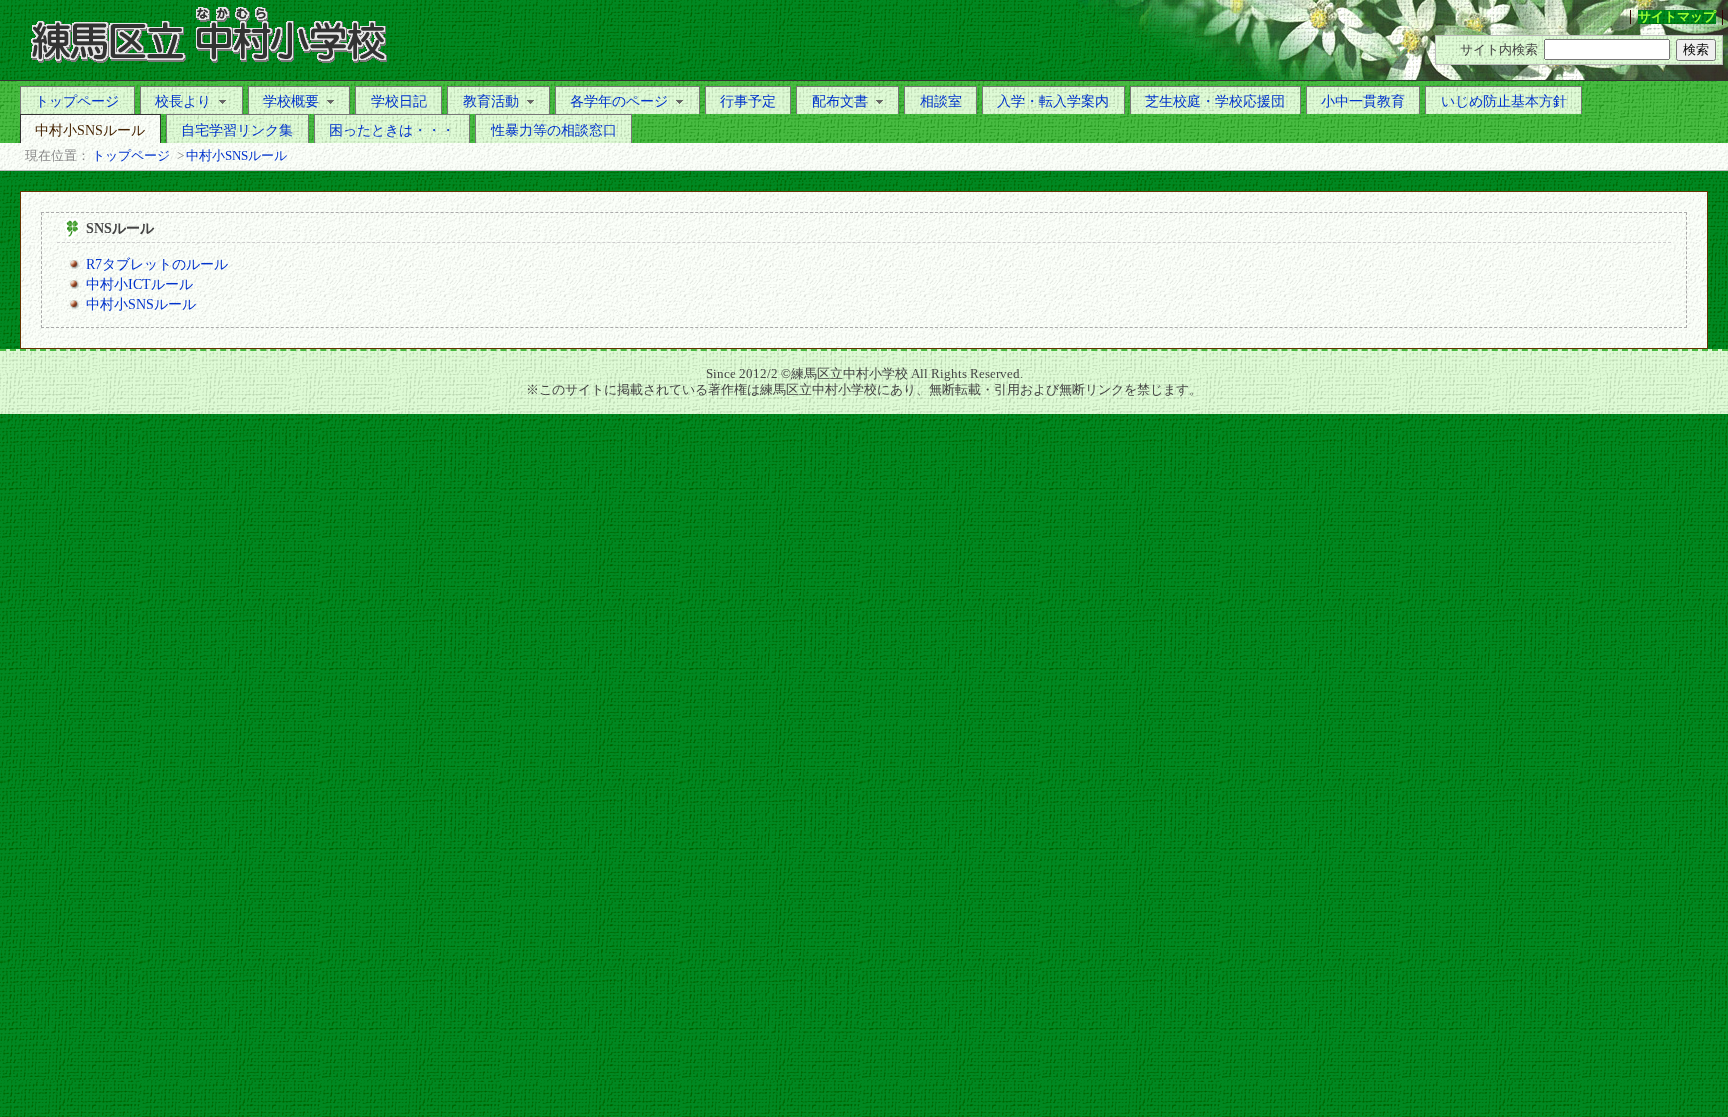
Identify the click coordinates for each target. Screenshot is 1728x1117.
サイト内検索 (1499, 50)
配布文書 (840, 101)
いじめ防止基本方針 (1504, 101)
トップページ (77, 101)
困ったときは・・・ (392, 130)
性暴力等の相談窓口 (554, 130)
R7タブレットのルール (157, 264)
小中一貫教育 (1363, 101)
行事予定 (748, 101)
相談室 (941, 101)
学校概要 (291, 101)
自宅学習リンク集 (237, 130)
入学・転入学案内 (1053, 101)
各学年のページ (619, 101)
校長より (183, 101)
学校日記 (399, 101)
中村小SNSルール (90, 130)
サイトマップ (1677, 17)
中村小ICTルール (139, 284)
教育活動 (491, 101)
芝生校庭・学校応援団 (1215, 101)
